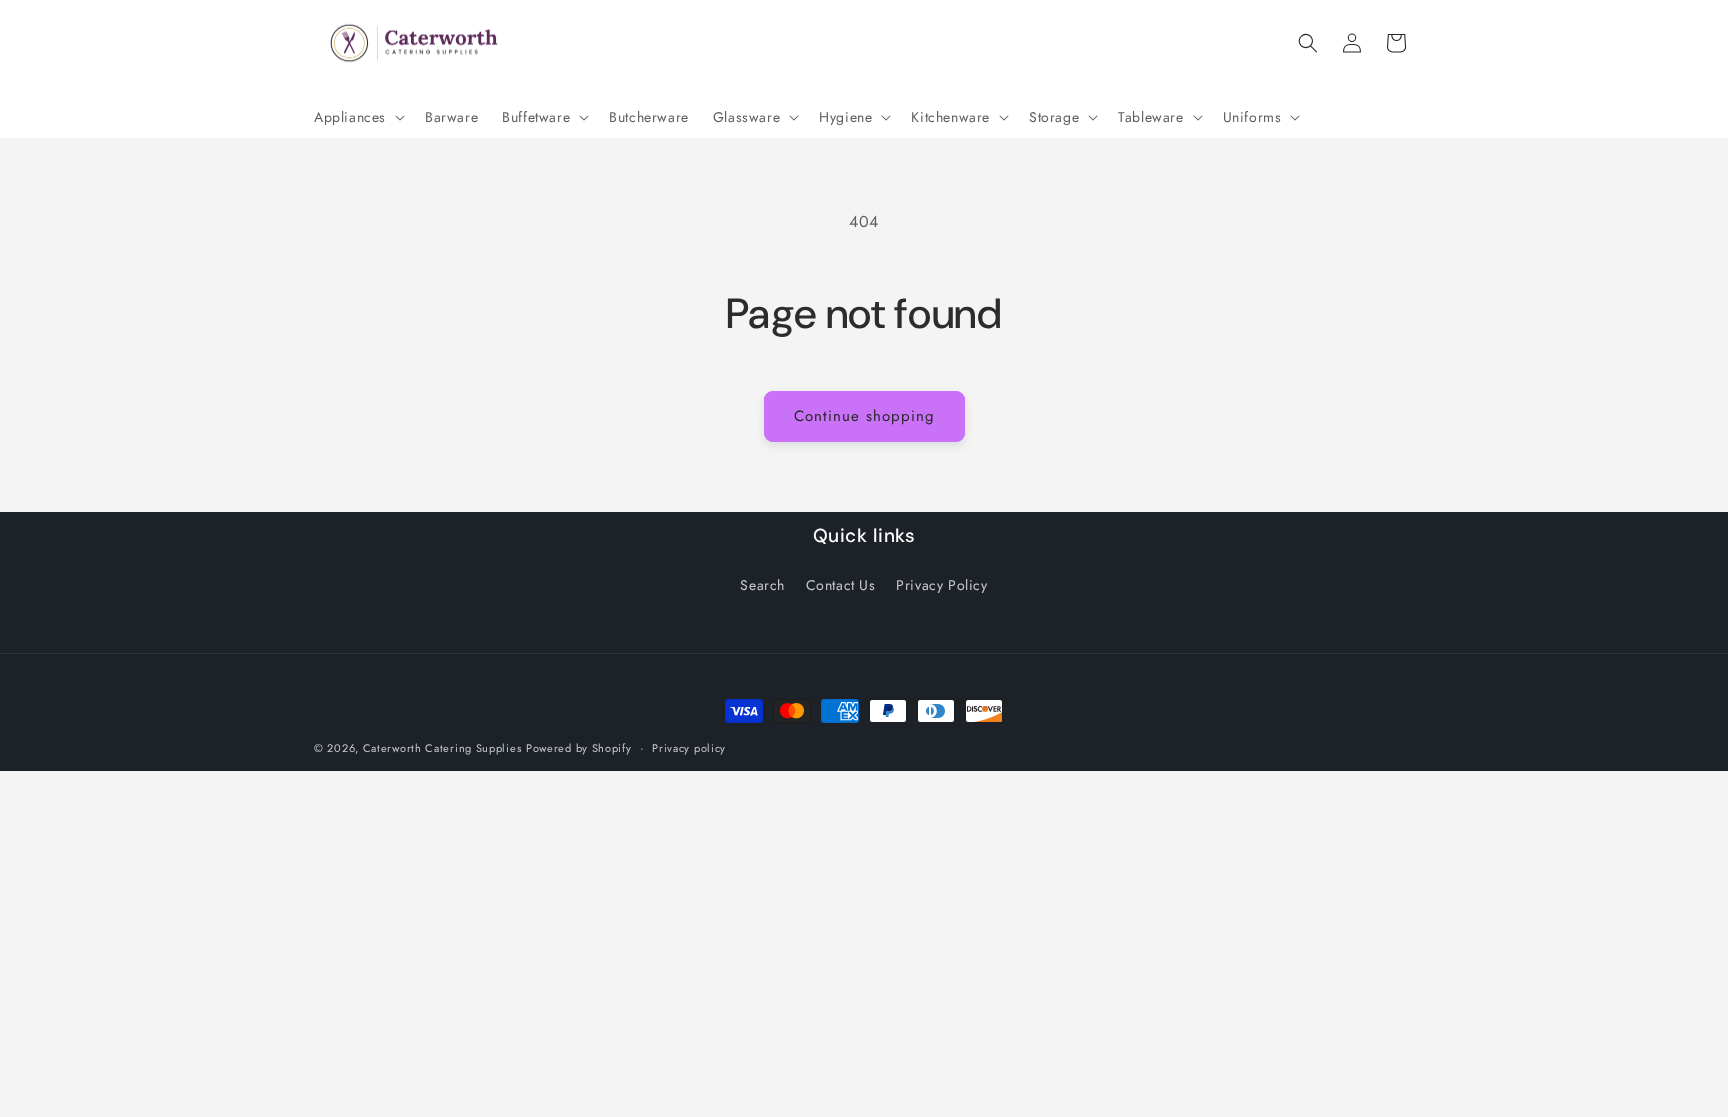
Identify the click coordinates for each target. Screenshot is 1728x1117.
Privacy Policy (941, 585)
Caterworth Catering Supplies (442, 748)
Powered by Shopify (579, 748)
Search (762, 585)
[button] (357, 117)
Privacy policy (689, 748)
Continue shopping (864, 416)
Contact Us (841, 585)
